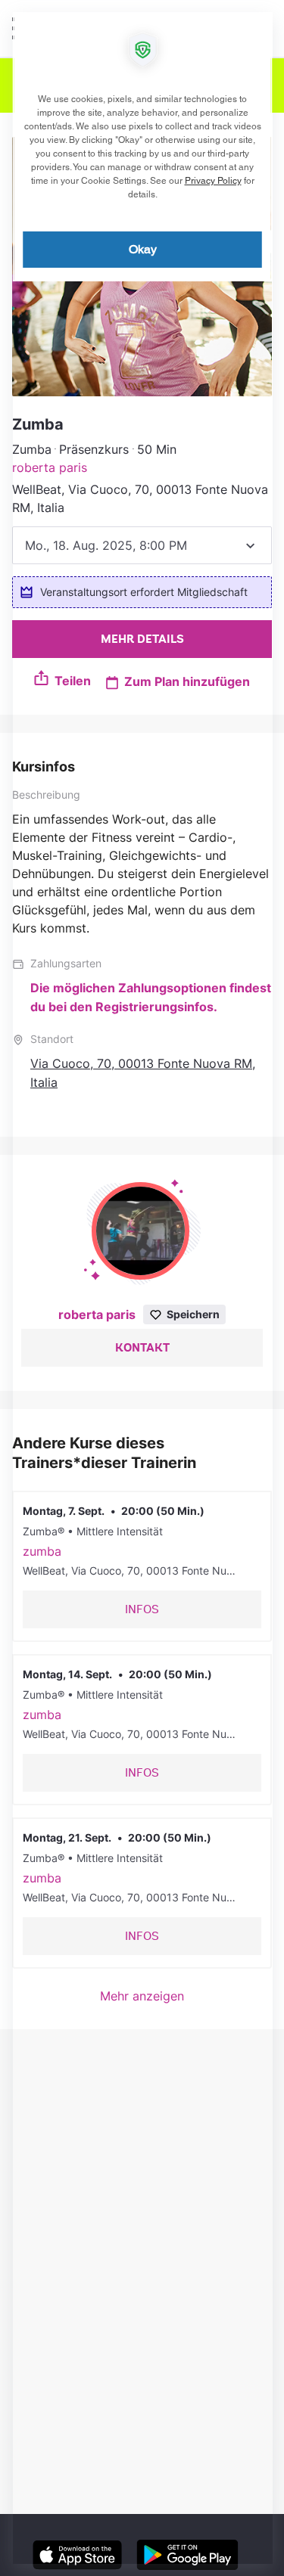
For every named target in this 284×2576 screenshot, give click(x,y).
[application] (142, 1288)
